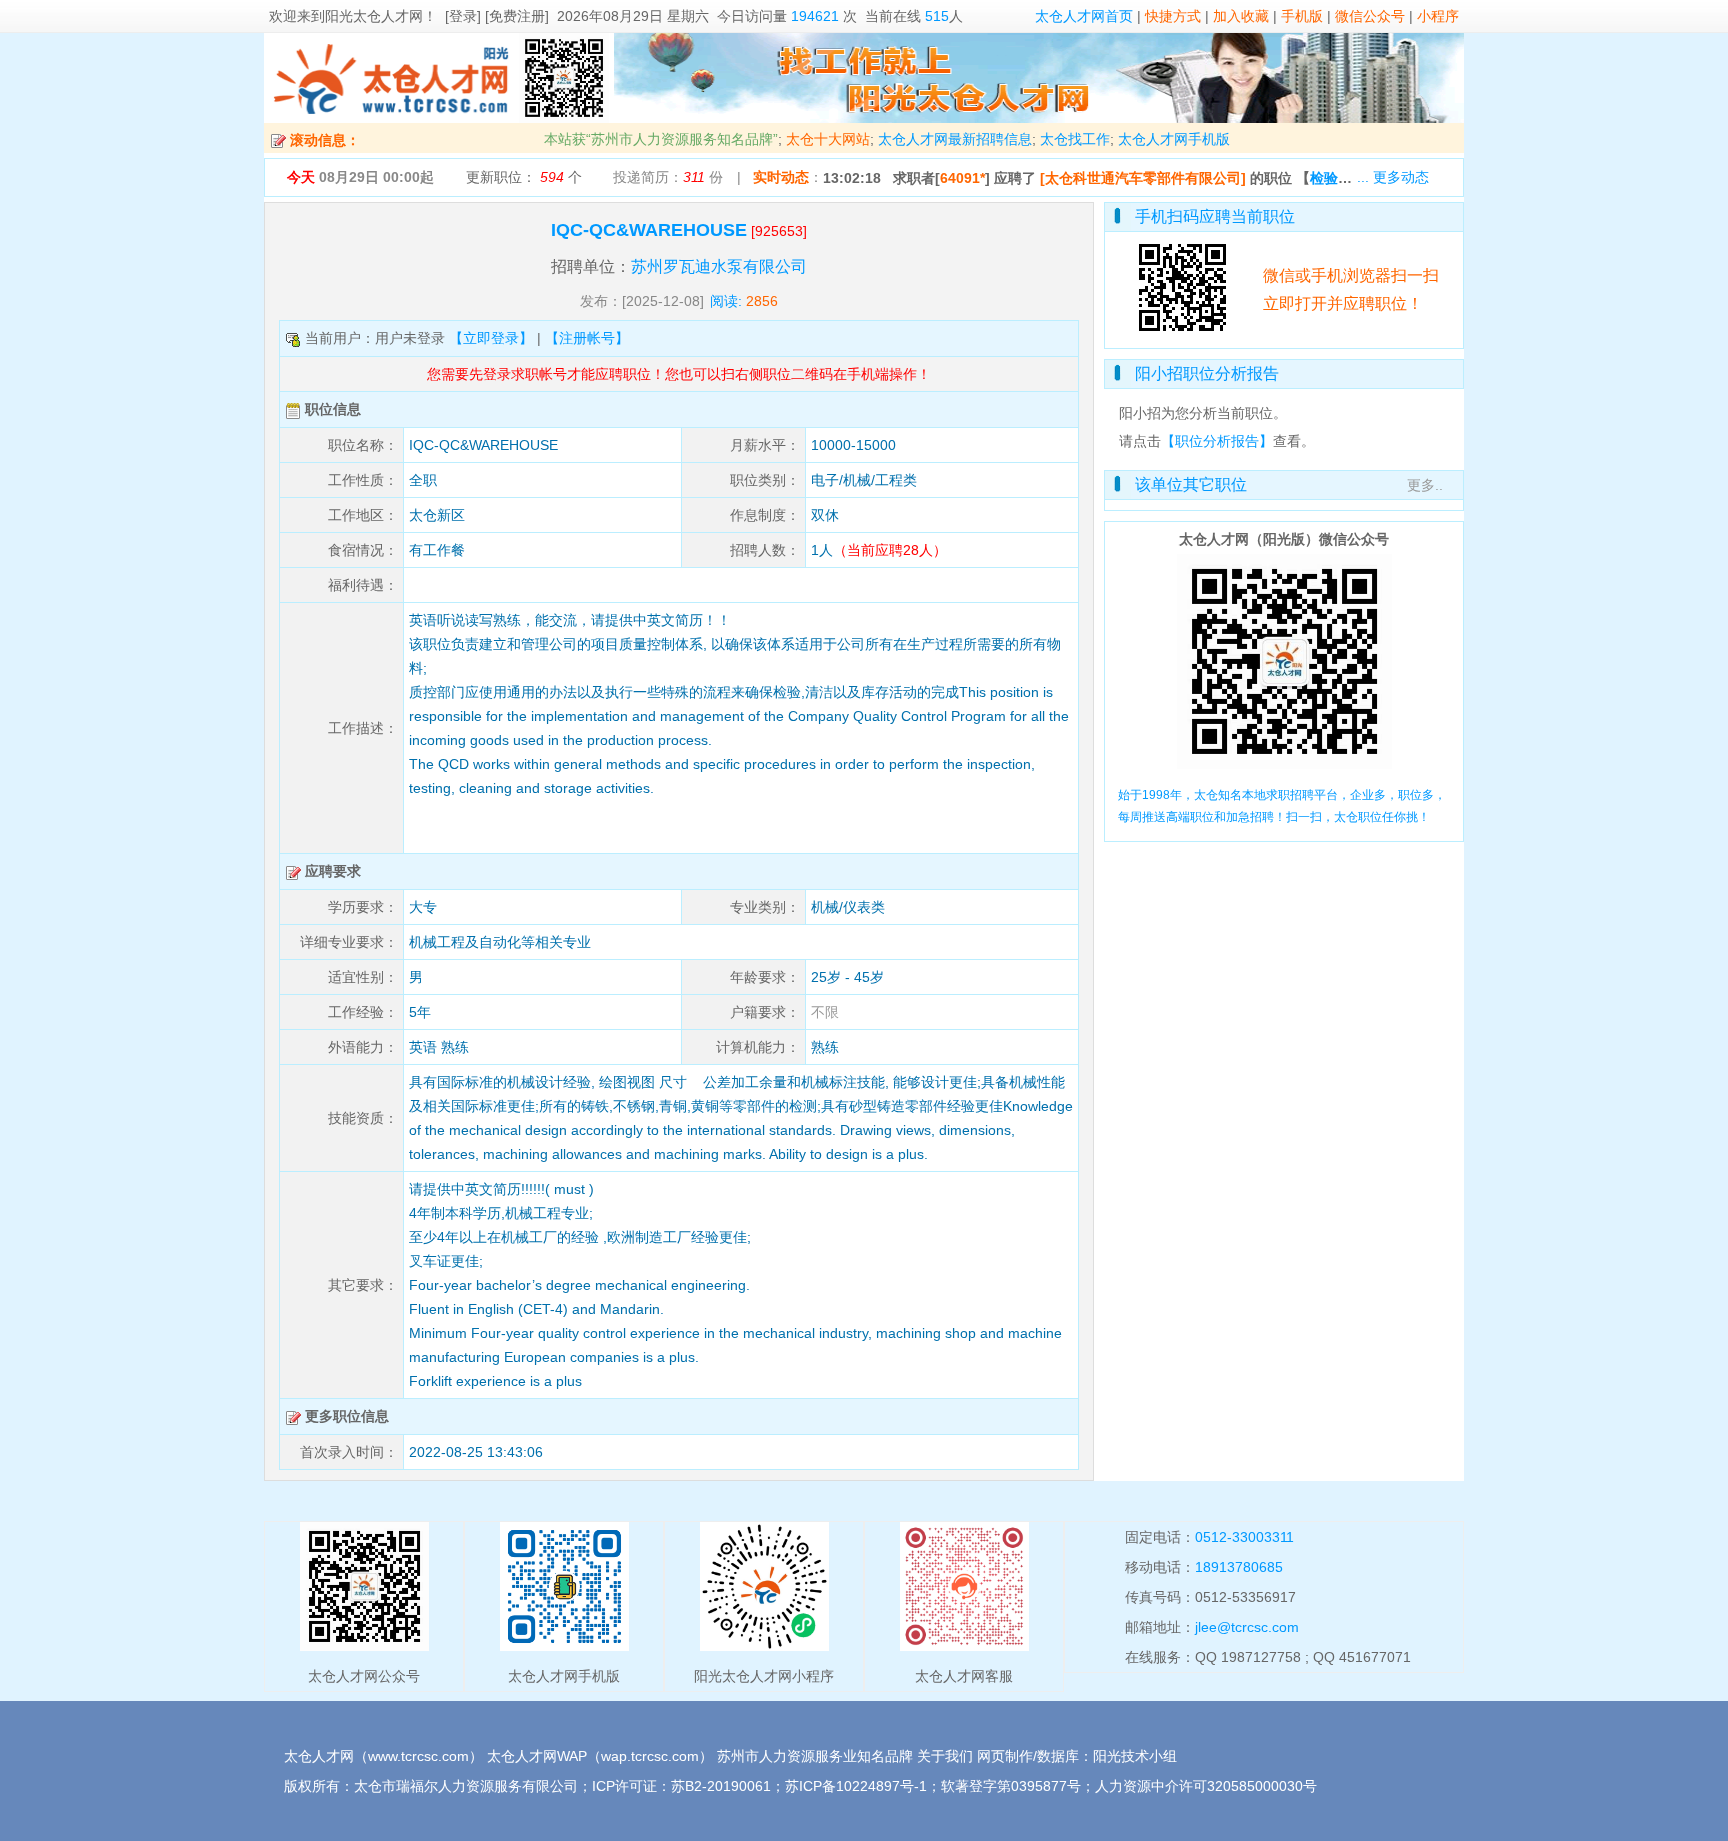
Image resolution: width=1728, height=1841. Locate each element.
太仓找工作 (1075, 139)
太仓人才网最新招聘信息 (955, 139)
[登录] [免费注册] (497, 16)
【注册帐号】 (587, 338)
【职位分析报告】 (1217, 441)
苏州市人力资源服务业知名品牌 (815, 1756)
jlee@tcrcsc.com (1247, 1627)
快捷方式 (1173, 16)
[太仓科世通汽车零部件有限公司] (1143, 178)
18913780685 (1239, 1567)
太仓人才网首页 (1084, 16)
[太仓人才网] (391, 118)
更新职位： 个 (524, 177)
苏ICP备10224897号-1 (856, 1786)
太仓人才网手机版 (1174, 139)
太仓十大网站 (828, 139)
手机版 (1302, 16)
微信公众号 (1370, 16)
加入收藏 (1241, 16)
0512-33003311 (1244, 1537)
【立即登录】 (491, 338)
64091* (962, 178)
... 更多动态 (1393, 177)
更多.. (1425, 485)
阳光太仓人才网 (374, 16)
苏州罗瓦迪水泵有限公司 (719, 266)
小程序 (1438, 16)
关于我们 (945, 1756)
